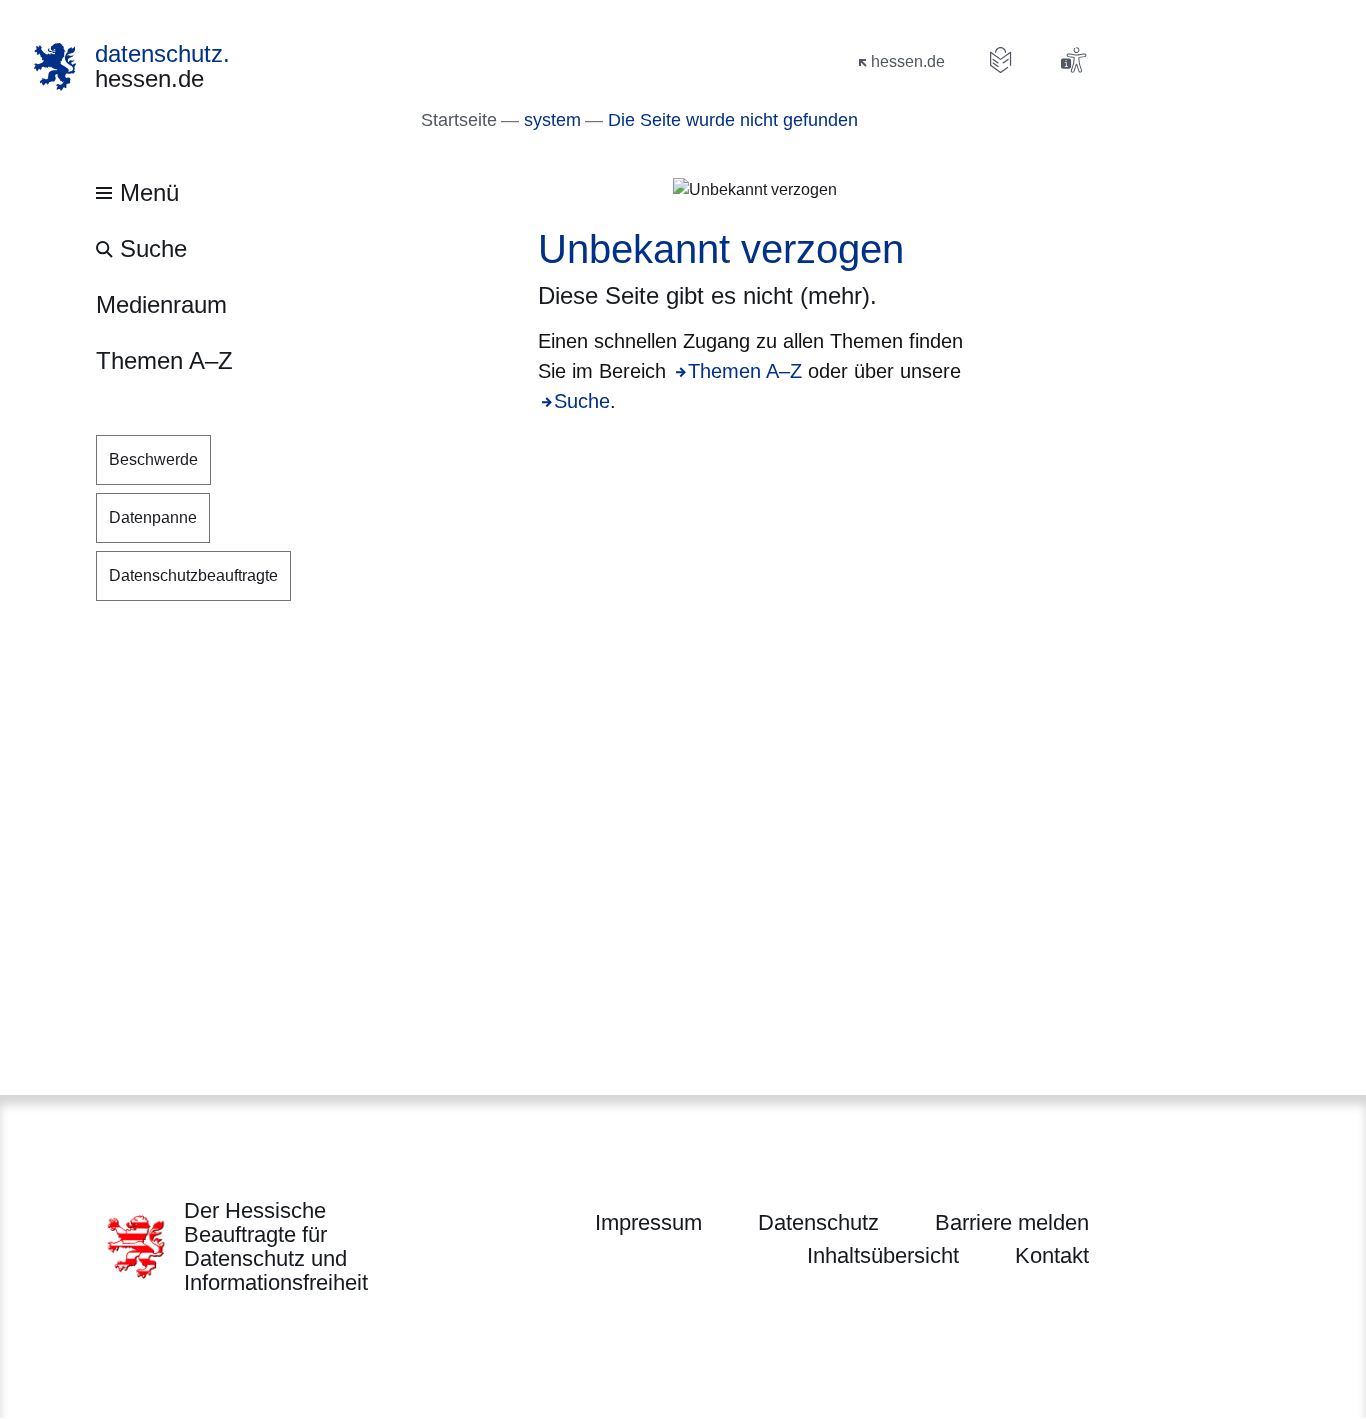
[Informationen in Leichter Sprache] (1001, 60)
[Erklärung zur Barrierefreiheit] (1073, 60)
